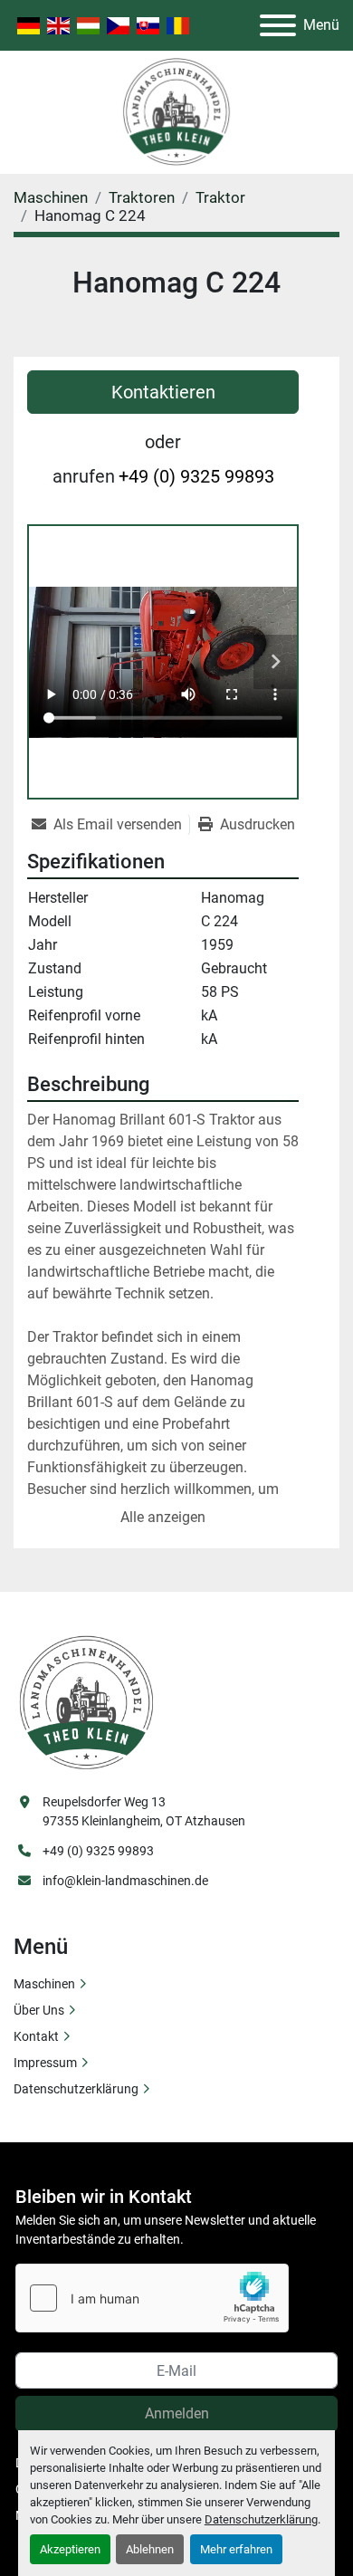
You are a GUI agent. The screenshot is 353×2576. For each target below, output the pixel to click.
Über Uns (39, 2010)
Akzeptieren (70, 2549)
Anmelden (177, 2413)
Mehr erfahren (236, 2549)
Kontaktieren (163, 392)
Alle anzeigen (163, 1517)
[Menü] (278, 25)
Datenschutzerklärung (261, 2519)
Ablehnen (150, 2549)
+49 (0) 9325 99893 (196, 476)
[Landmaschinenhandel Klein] (86, 1702)
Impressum (45, 2063)
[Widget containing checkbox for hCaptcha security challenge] (152, 2298)
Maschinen (44, 1984)
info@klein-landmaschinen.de (125, 1881)
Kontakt (36, 2036)
